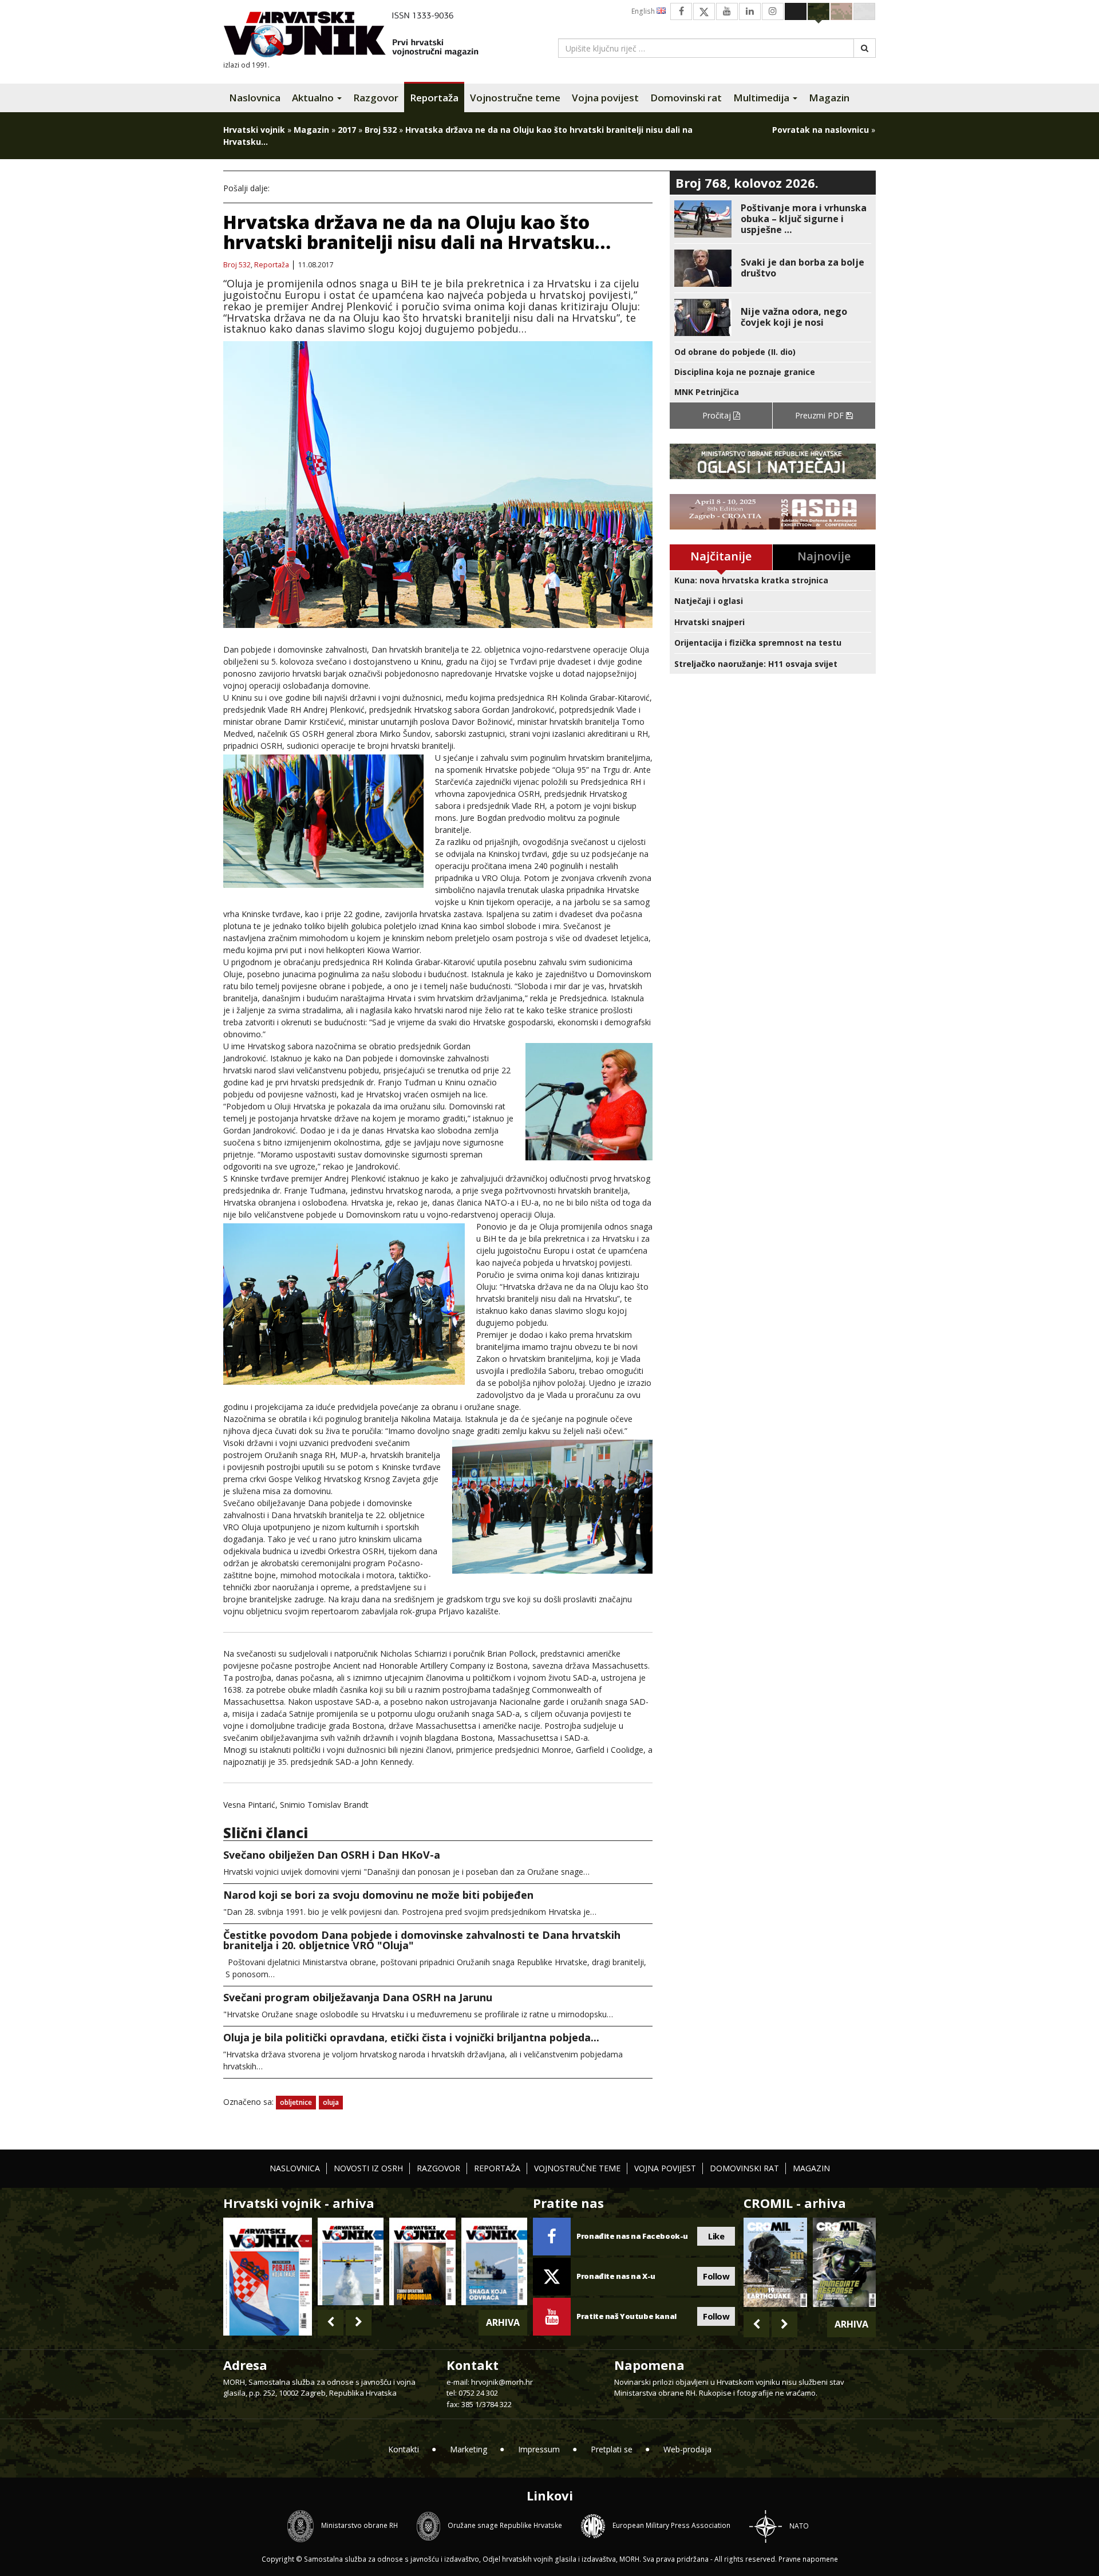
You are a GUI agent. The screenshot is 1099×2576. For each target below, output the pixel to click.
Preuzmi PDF (821, 415)
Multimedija (762, 98)
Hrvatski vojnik (254, 130)
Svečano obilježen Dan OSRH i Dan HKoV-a (332, 1855)
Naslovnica (255, 98)
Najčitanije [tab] (721, 556)
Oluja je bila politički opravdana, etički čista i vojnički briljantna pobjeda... (411, 2037)
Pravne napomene (808, 2559)
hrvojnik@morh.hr (502, 2382)
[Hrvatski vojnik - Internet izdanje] (359, 36)
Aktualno (314, 98)
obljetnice (296, 2102)
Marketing (469, 2449)
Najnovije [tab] (824, 556)
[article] (773, 219)
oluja (331, 2102)
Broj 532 (381, 130)
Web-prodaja (687, 2449)
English (644, 11)
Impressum (539, 2449)
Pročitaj (718, 415)
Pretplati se (612, 2449)
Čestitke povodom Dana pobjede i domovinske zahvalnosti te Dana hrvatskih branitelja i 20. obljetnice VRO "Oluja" (422, 1940)
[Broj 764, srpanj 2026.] (494, 2261)
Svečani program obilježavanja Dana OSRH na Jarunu (358, 1997)
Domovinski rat (686, 98)
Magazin (829, 98)
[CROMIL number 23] (775, 2262)
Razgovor (376, 98)
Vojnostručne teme (515, 98)
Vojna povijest (605, 98)
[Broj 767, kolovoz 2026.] (268, 2275)
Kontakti (404, 2449)
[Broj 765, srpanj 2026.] (422, 2261)
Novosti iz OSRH (368, 2168)
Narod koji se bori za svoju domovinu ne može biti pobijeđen (378, 1895)
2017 (347, 130)
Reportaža (434, 98)
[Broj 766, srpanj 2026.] (351, 2261)
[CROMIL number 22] (844, 2262)
